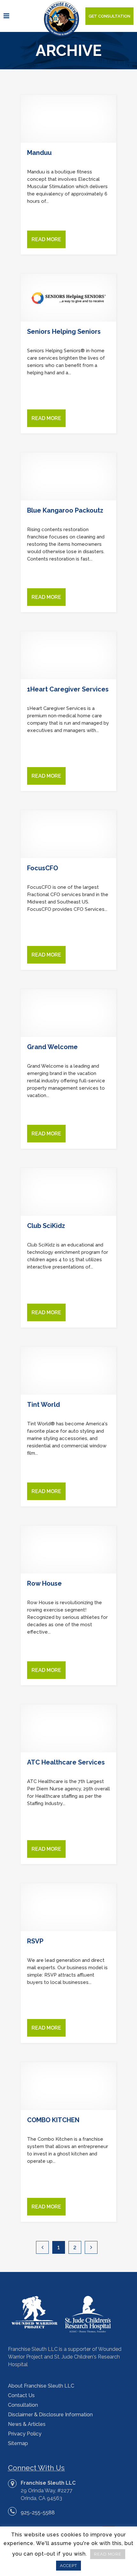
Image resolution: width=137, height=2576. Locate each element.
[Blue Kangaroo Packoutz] (68, 476)
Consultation (23, 2405)
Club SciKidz (46, 1226)
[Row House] (68, 1550)
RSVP (35, 1941)
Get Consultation (109, 16)
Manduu (39, 153)
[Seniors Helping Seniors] (68, 298)
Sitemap (18, 2443)
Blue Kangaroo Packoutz (65, 510)
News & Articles (27, 2424)
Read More (46, 239)
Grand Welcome (52, 1047)
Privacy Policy (25, 2434)
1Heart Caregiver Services (68, 689)
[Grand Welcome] (68, 1013)
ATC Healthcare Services (66, 1762)
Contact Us (21, 2395)
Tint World (43, 1405)
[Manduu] (68, 119)
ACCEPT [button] (68, 2566)
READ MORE (108, 2554)
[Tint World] (68, 1371)
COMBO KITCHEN (53, 2120)
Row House (44, 1583)
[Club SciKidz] (68, 1192)
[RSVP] (68, 1907)
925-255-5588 (38, 2513)
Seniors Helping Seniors (64, 332)
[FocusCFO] (68, 834)
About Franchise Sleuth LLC (41, 2386)
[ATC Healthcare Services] (68, 1728)
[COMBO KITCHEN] (68, 2086)
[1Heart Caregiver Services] (68, 655)
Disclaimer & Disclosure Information (50, 2415)
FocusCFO (43, 868)
